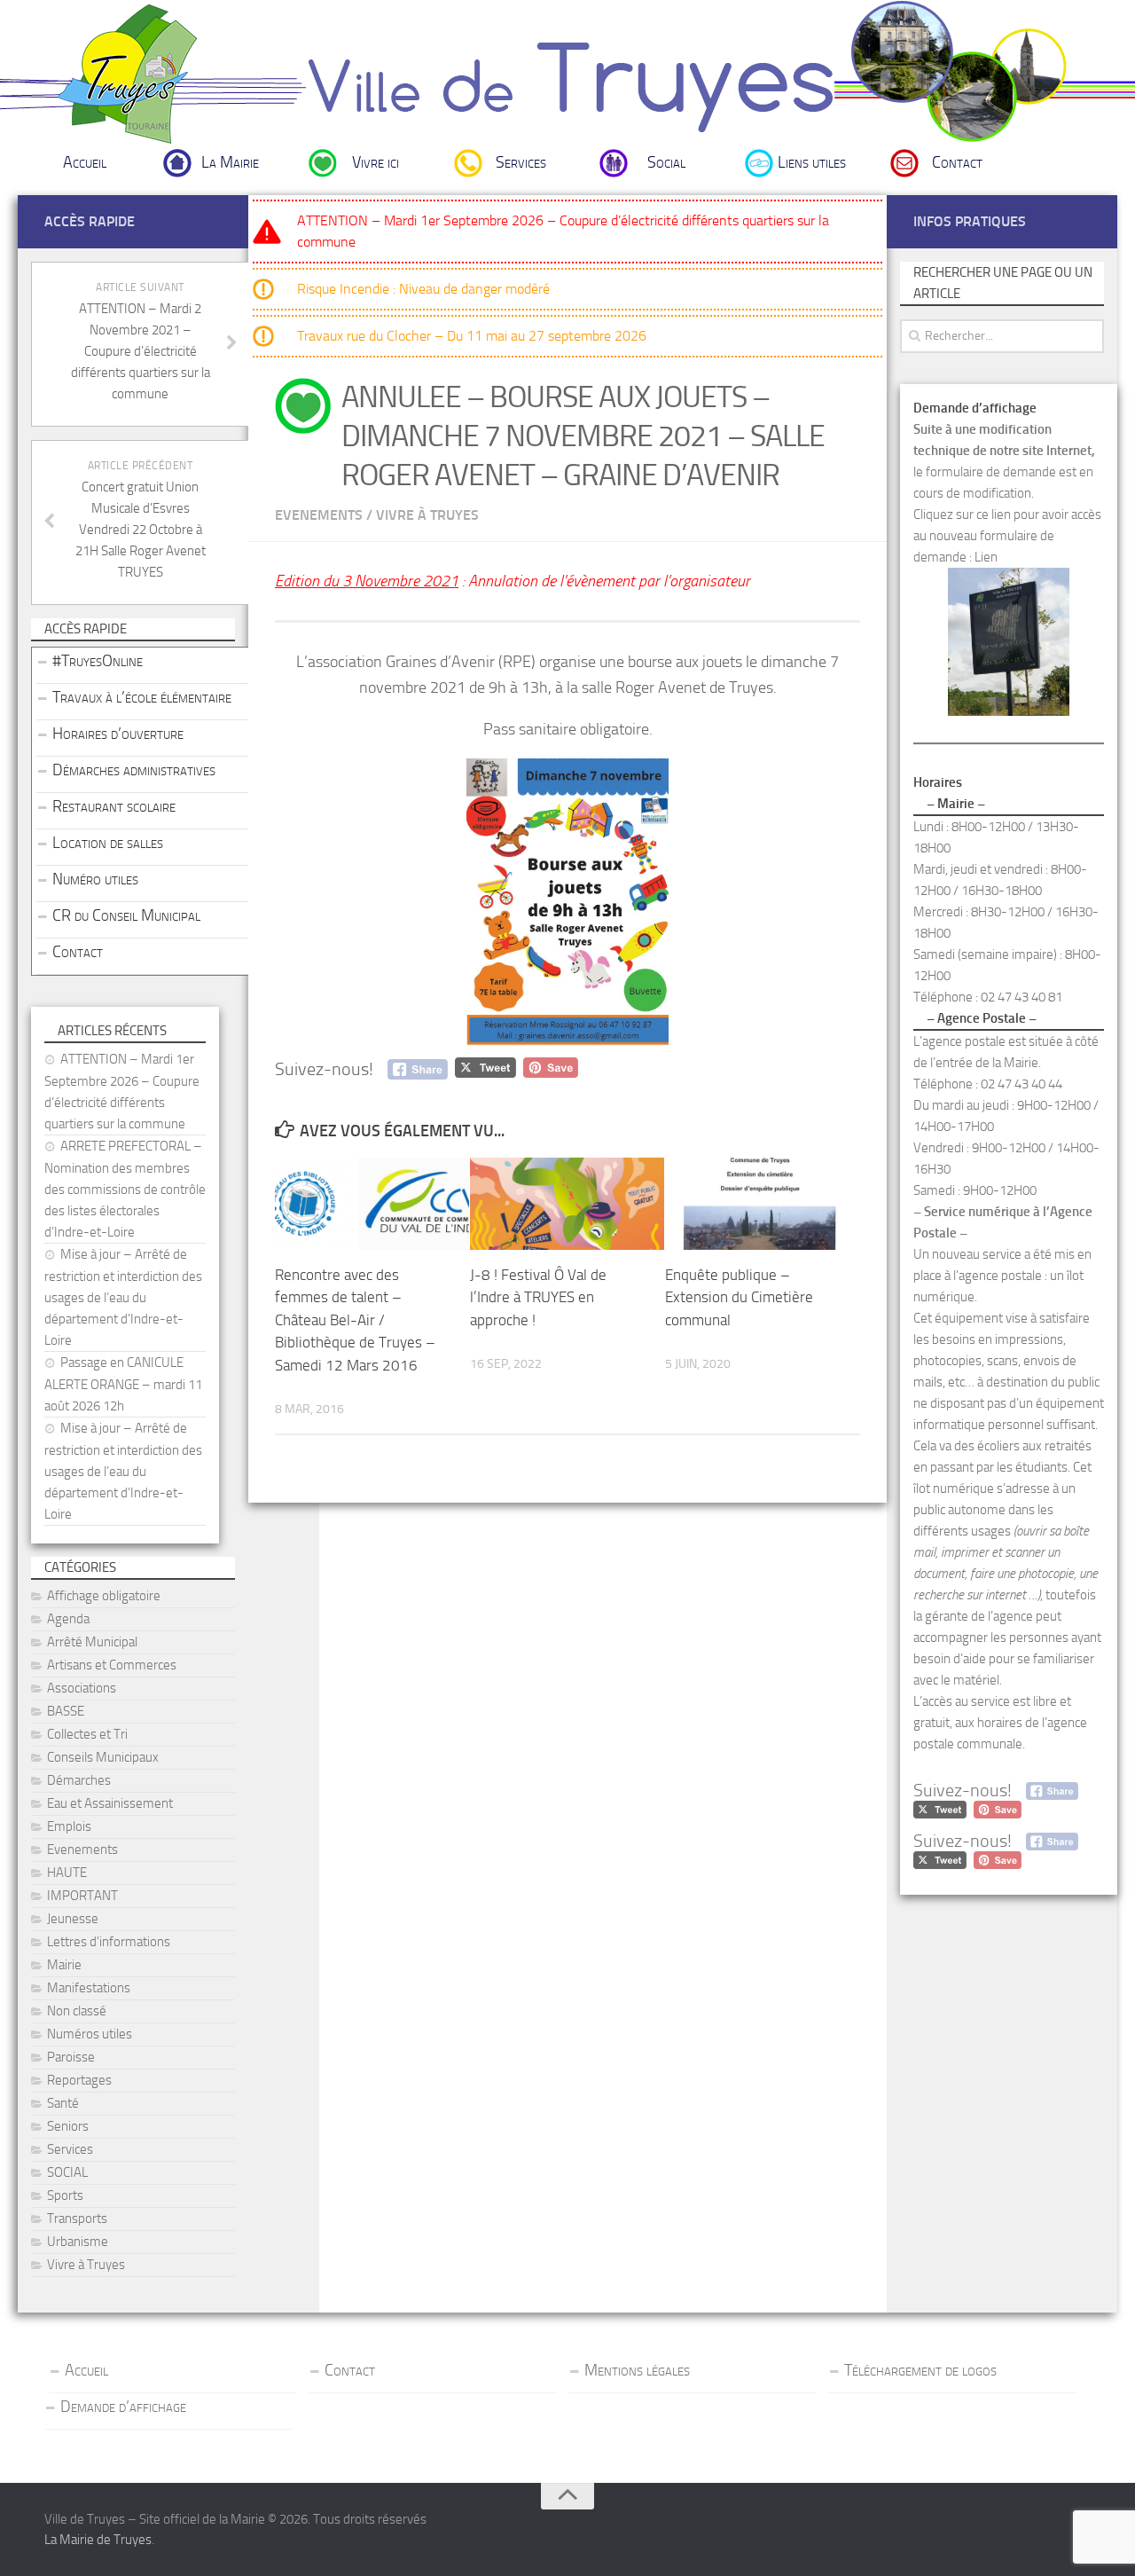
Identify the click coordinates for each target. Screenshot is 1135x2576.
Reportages (79, 2080)
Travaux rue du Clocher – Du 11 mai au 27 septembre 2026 (472, 336)
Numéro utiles (95, 879)
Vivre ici (376, 162)
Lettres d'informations (109, 1942)
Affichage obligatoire (104, 1596)
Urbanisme (78, 2242)
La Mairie (230, 162)
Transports (77, 2219)
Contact (957, 162)
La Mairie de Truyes (98, 2540)
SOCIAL (67, 2172)
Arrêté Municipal (92, 1642)
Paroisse (71, 2057)
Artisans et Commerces (112, 1665)
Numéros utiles (90, 2034)
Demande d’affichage (123, 2407)
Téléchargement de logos (920, 2370)
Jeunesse (73, 1919)
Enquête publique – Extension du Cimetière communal (739, 1297)
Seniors (68, 2126)
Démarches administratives (134, 770)
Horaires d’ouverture (118, 734)
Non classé (77, 2011)
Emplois (69, 1826)
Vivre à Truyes (427, 515)
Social (666, 162)
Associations (82, 1688)
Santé (63, 2103)
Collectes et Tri (87, 1734)
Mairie (64, 1965)
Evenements (319, 515)
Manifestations (89, 1988)
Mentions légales (637, 2370)
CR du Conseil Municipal (126, 915)
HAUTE (67, 1873)
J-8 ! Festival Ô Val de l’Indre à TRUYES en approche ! (538, 1297)
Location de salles (108, 843)
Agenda (68, 1619)
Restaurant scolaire (114, 806)
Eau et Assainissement (110, 1803)
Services (521, 162)
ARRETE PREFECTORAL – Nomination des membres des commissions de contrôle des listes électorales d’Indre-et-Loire (125, 1189)
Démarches (79, 1780)
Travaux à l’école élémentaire (142, 697)
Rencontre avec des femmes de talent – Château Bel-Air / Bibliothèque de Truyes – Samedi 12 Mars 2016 (355, 1320)
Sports (65, 2195)
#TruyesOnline (98, 661)
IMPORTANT (82, 1896)
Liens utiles (812, 162)
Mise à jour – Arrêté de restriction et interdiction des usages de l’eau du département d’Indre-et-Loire (123, 1297)
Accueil (85, 162)
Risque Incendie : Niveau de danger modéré (423, 289)
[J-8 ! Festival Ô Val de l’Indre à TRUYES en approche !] (567, 1203)
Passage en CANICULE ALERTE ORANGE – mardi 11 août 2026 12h (123, 1384)
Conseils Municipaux (103, 1757)
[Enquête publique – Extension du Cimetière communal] (762, 1203)
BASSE (66, 1711)
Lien (986, 557)
